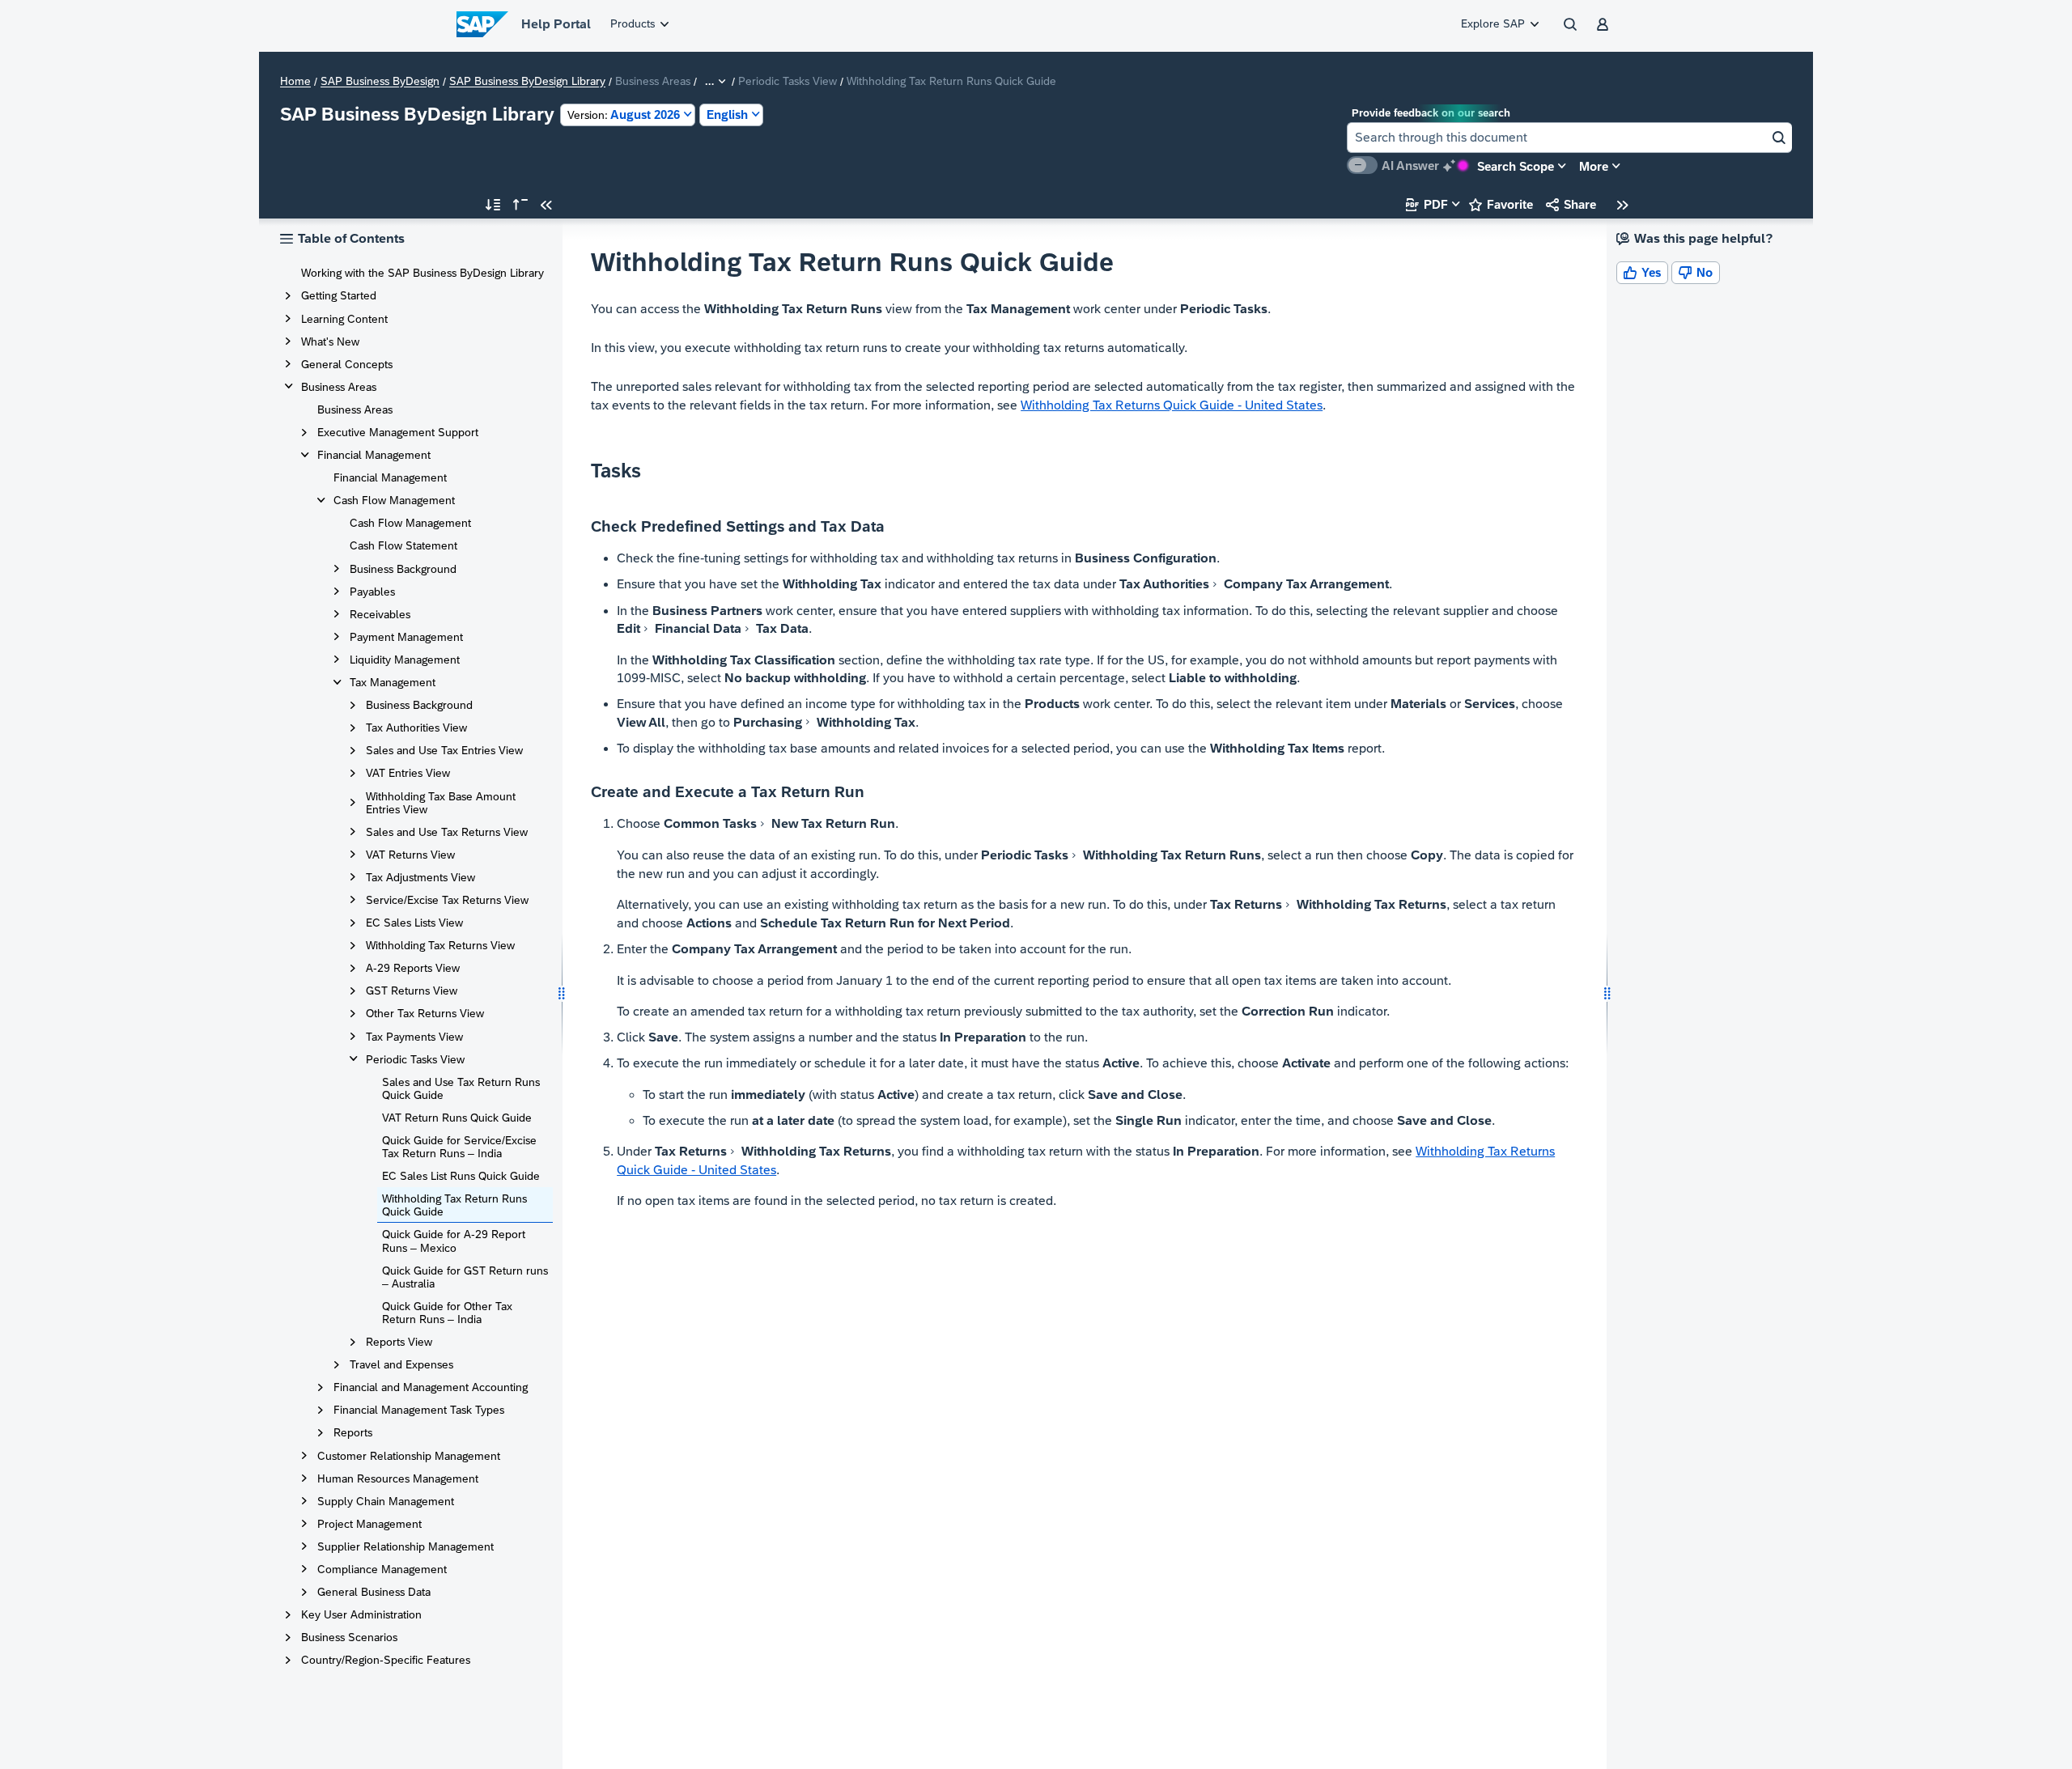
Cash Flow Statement (403, 545)
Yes (1642, 272)
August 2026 (624, 115)
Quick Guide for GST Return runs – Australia (465, 1277)
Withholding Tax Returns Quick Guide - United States (1172, 405)
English (727, 115)
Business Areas (355, 409)
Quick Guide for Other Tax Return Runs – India (447, 1313)
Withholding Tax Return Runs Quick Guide (454, 1205)
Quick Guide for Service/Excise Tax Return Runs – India (459, 1147)
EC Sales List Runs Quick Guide (461, 1176)
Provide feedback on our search (1431, 113)
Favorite (1501, 204)
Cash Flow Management (410, 523)
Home (295, 82)
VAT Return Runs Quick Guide (457, 1118)
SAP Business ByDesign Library (527, 82)
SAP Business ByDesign (380, 82)
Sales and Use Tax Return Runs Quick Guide (461, 1088)
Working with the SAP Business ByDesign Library (422, 273)
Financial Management (390, 477)
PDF (1427, 204)
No (1696, 272)
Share (1571, 204)
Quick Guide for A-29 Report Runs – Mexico (454, 1241)
